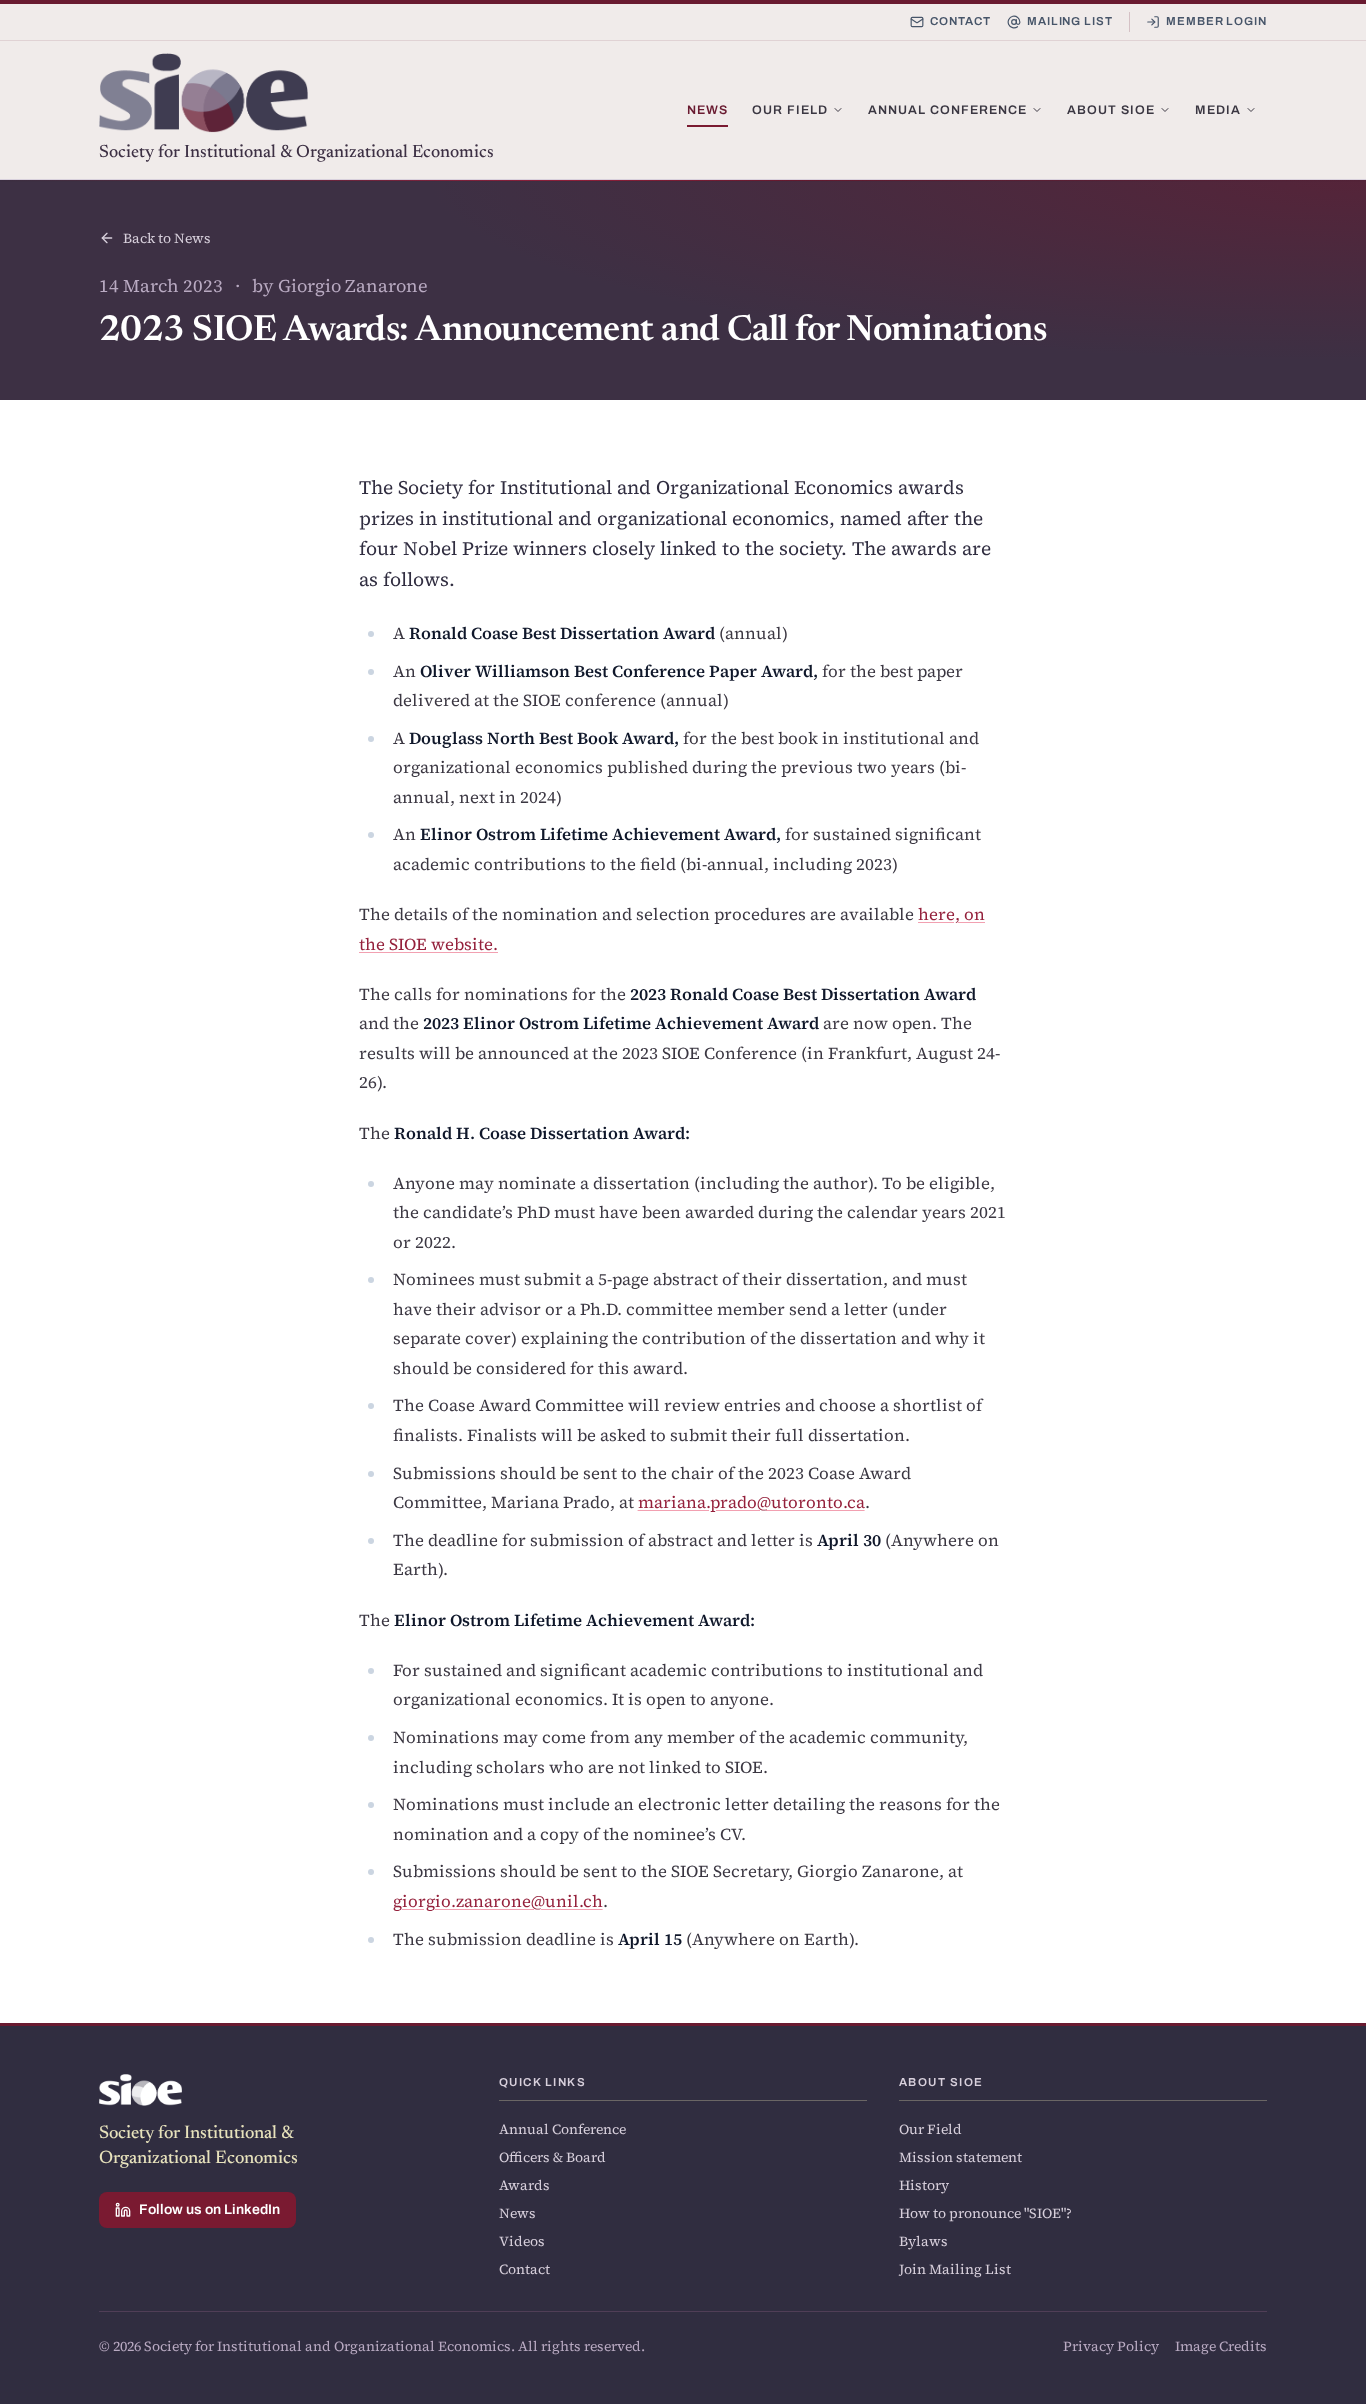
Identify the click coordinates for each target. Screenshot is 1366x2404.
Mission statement (960, 2157)
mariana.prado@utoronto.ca (751, 1502)
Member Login (1216, 21)
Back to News (167, 238)
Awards (524, 2185)
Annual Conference (947, 110)
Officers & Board (552, 2157)
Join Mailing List (955, 2269)
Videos (522, 2241)
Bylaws (923, 2241)
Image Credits (1221, 2346)
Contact (960, 21)
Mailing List (1070, 21)
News (707, 110)
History (924, 2185)
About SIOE (1111, 110)
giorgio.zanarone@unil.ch (498, 1901)
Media (1218, 110)
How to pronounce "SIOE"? (985, 2213)
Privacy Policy (1111, 2346)
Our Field (790, 110)
